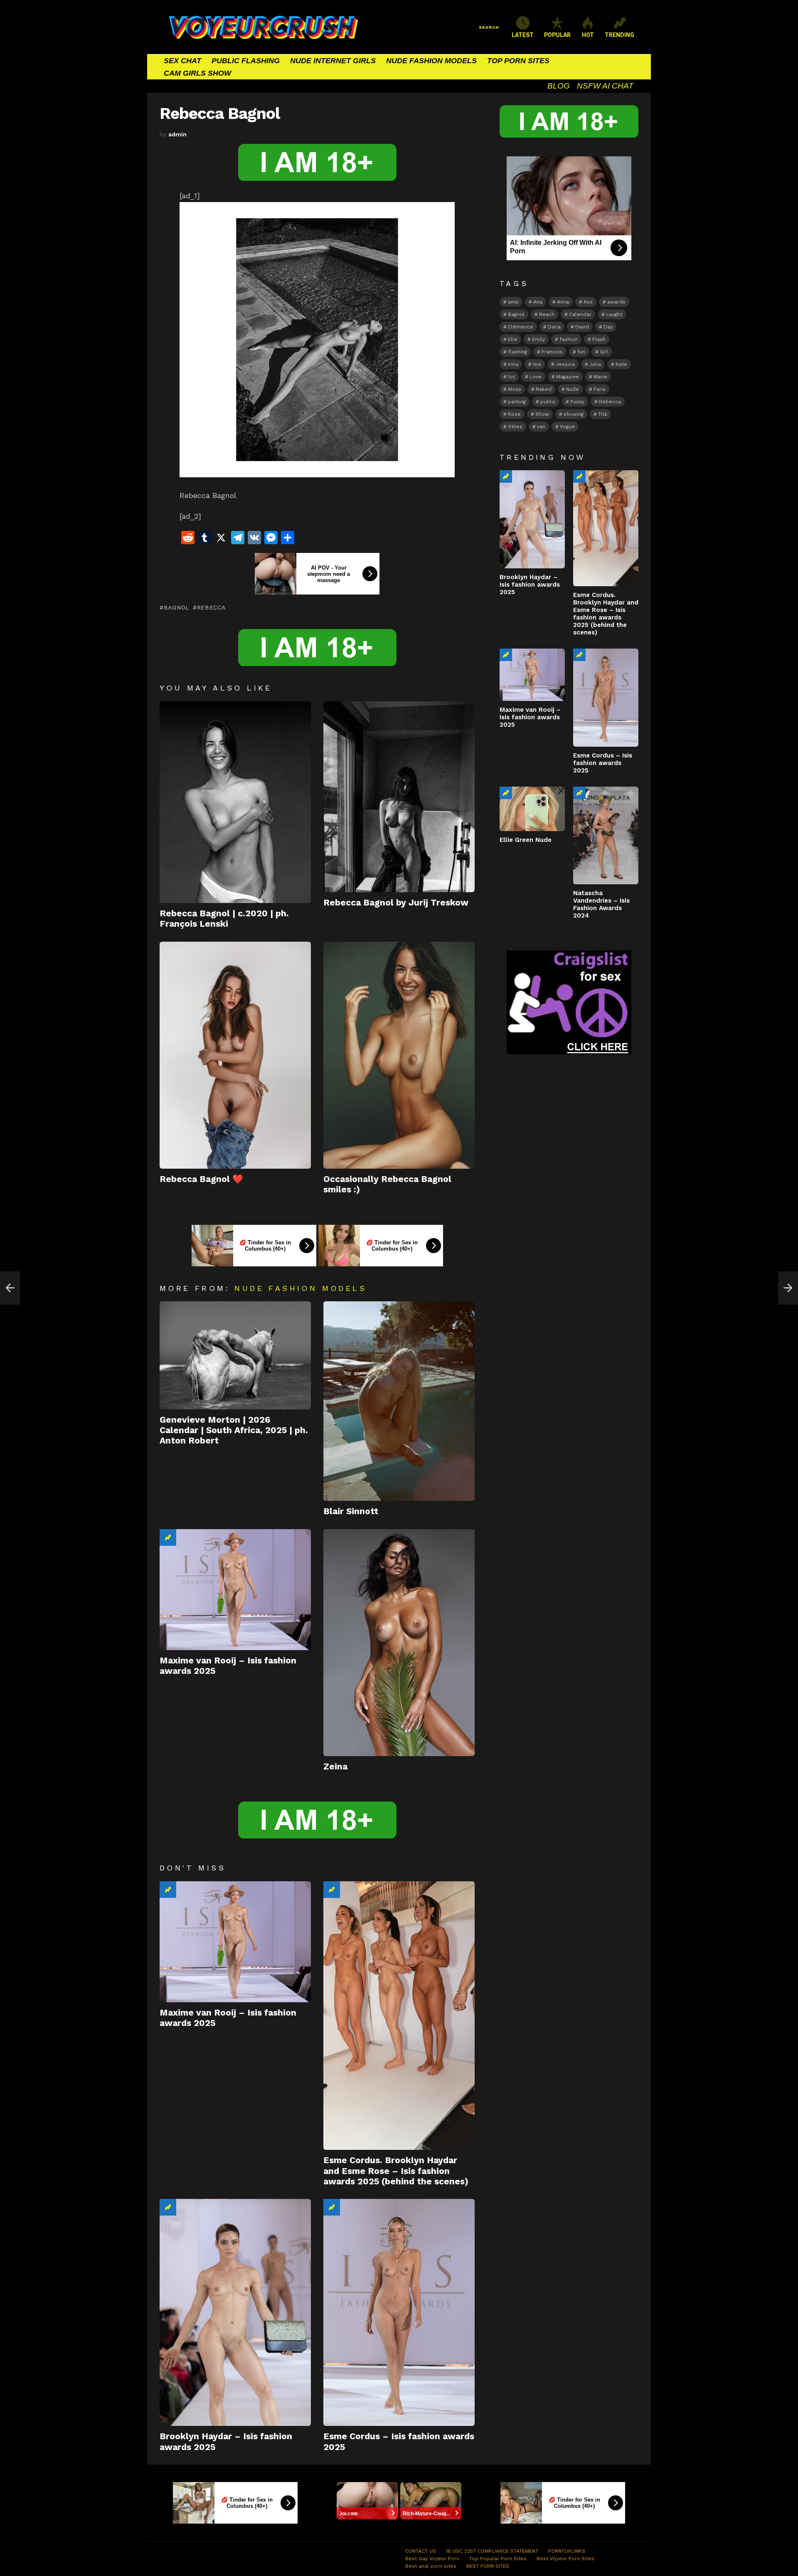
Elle (513, 339)
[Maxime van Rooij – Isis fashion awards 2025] (235, 1590)
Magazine (568, 377)
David (582, 327)
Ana (538, 302)
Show (542, 414)
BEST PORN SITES (488, 2566)
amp (513, 302)
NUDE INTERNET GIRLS (333, 61)
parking (517, 402)
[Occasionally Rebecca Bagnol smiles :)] (399, 1055)
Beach (547, 314)
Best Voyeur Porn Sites (565, 2559)
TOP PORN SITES (518, 61)
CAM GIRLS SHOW (197, 73)
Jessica (565, 364)
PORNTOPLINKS (567, 2551)
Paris (600, 389)
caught (614, 314)
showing (574, 414)
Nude (573, 389)
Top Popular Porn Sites (498, 2559)
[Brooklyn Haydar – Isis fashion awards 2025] (235, 2312)
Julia (595, 364)
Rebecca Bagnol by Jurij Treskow (396, 902)
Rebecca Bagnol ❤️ (201, 1179)
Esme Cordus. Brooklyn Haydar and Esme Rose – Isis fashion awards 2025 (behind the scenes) (396, 2171)
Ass (588, 302)
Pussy (577, 402)
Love (536, 377)
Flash (599, 339)
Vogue (567, 427)
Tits (603, 414)
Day (608, 327)
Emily (538, 339)
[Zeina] (399, 1643)
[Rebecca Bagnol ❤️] (235, 1055)
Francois (552, 352)
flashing (517, 352)
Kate (621, 364)
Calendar (580, 314)
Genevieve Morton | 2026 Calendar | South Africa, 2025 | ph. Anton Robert (234, 1430)
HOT (588, 35)
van (541, 427)
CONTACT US (421, 2551)
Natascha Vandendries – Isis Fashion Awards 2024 (601, 904)
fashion (569, 339)
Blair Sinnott (351, 1511)
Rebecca (211, 607)
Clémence (521, 327)
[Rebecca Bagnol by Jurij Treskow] (399, 797)
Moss (515, 389)
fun (581, 352)
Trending (168, 1537)
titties (515, 427)
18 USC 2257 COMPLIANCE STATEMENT (492, 2551)
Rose (514, 414)
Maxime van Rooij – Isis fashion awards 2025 (530, 717)
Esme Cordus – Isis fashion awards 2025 (603, 763)
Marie (600, 377)
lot (511, 377)
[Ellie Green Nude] (532, 809)
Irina (513, 364)
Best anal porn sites (431, 2566)
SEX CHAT (182, 61)
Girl (604, 352)
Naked (544, 389)
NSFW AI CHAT (605, 86)
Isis (537, 364)
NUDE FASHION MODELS (431, 61)
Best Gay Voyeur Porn (432, 2559)
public (548, 402)
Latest (523, 35)
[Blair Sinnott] (399, 1401)
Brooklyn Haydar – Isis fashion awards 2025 (530, 585)
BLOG (559, 86)
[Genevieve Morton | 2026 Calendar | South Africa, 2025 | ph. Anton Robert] (235, 1355)
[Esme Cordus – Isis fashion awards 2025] (399, 2312)
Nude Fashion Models (300, 1288)
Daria (554, 327)
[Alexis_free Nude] (10, 1288)
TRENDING (619, 35)
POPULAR (557, 35)
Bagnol (177, 607)
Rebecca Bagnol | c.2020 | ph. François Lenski (224, 918)
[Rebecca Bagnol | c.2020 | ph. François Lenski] (235, 802)
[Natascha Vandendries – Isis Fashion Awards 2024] (606, 835)
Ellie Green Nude (526, 840)
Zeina (335, 1766)
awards (616, 302)
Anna (563, 302)
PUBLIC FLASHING (246, 61)
